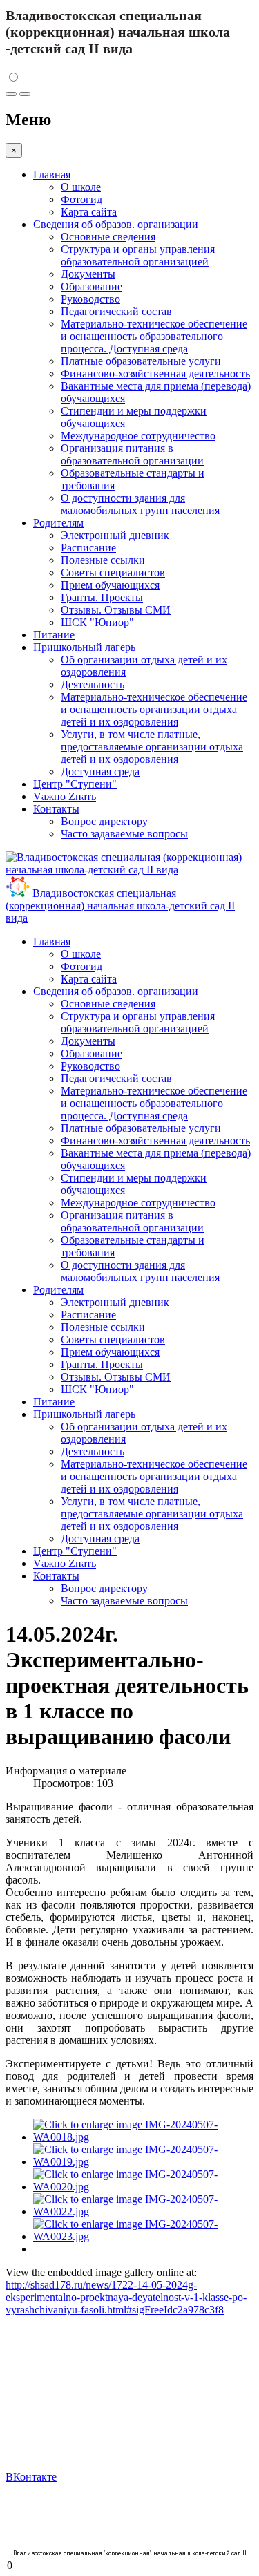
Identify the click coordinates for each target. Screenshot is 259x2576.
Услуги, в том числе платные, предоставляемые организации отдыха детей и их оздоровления (152, 747)
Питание (54, 635)
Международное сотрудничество (138, 436)
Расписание (88, 548)
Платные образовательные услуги (141, 361)
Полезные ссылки (103, 560)
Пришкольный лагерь (84, 647)
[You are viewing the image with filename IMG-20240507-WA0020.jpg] (143, 2187)
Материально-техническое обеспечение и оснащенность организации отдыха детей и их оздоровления (154, 709)
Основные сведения (108, 237)
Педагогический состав (116, 311)
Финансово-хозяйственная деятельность (155, 373)
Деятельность (93, 684)
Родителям (58, 523)
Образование (92, 286)
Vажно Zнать (65, 796)
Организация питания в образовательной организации (132, 454)
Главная (52, 174)
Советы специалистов (113, 572)
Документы (88, 274)
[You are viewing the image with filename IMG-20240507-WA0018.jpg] (143, 2137)
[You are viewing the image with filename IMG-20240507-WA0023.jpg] (143, 2236)
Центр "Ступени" (75, 784)
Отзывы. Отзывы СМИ (116, 610)
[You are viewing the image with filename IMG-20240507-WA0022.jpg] (143, 2212)
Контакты (56, 809)
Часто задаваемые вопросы (124, 834)
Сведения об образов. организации (116, 224)
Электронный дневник (115, 535)
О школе (81, 187)
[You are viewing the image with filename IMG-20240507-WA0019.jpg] (143, 2162)
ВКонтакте (31, 2477)
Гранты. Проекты (102, 597)
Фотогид (81, 199)
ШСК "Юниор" (97, 622)
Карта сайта (89, 212)
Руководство (90, 299)
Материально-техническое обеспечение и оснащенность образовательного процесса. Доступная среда (154, 336)
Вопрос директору (104, 821)
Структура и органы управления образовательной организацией (138, 255)
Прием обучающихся (110, 585)
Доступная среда (100, 771)
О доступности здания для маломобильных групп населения (140, 504)
